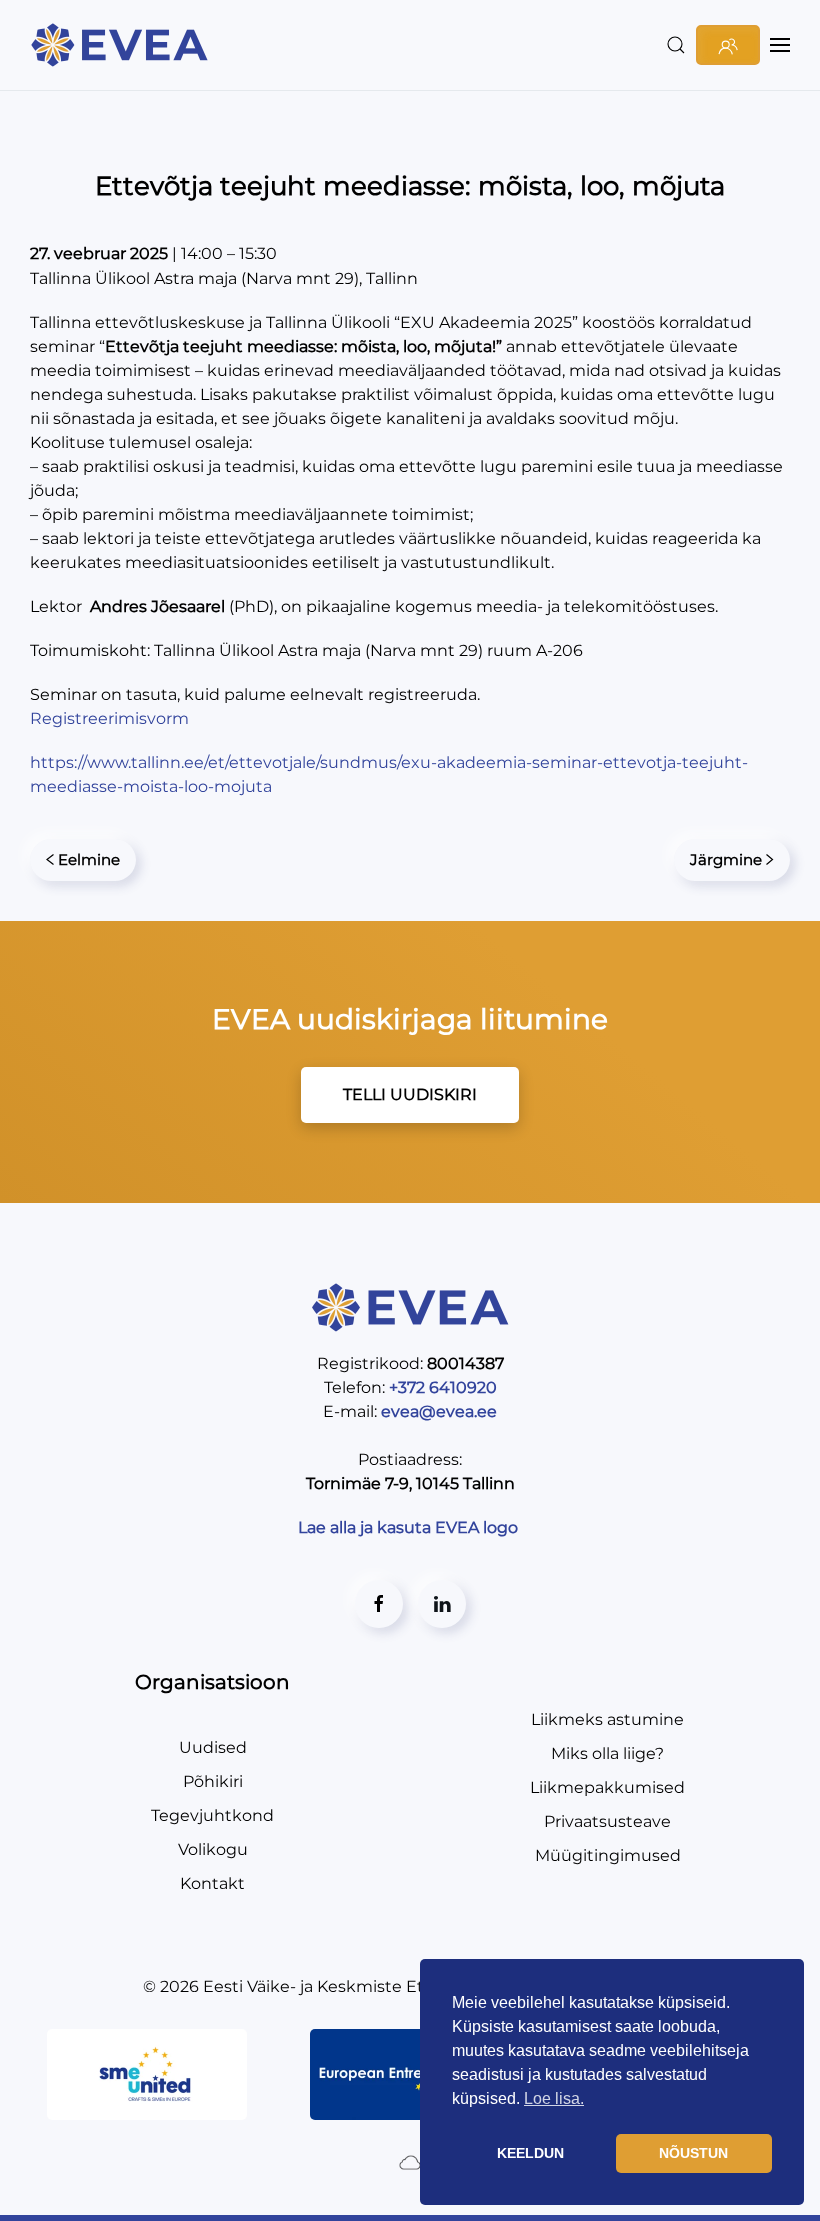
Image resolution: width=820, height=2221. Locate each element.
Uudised (213, 1747)
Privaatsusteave (607, 1821)
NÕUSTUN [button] (693, 2153)
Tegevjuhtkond (212, 1815)
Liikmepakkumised (607, 1787)
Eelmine (89, 859)
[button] (676, 45)
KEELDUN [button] (530, 2153)
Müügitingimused (608, 1855)
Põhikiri (213, 1781)
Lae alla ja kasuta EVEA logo (410, 1527)
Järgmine (726, 859)
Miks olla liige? (607, 1753)
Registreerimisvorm (109, 718)
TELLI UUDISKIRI (410, 1094)
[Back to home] (122, 45)
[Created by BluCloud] (410, 2161)
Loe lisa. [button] (554, 2098)
